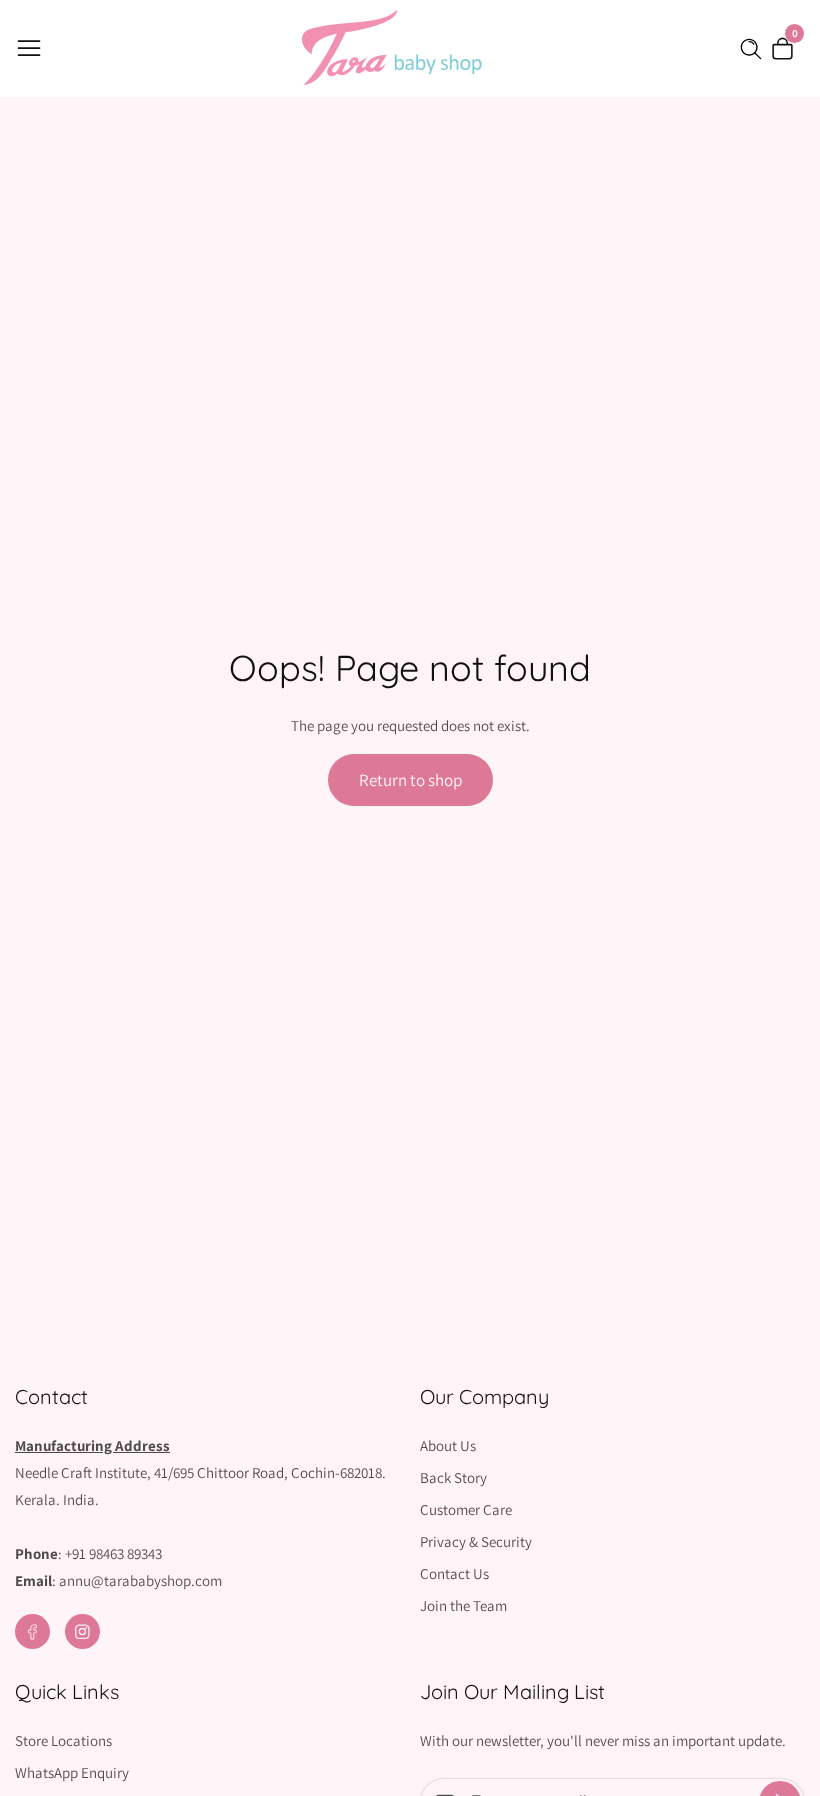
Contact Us (454, 1573)
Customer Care (466, 1509)
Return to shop (410, 780)
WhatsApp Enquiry (72, 1772)
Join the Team (463, 1605)
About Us (448, 1445)
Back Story (453, 1477)
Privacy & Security (476, 1541)
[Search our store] (755, 49)
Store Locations (63, 1740)
